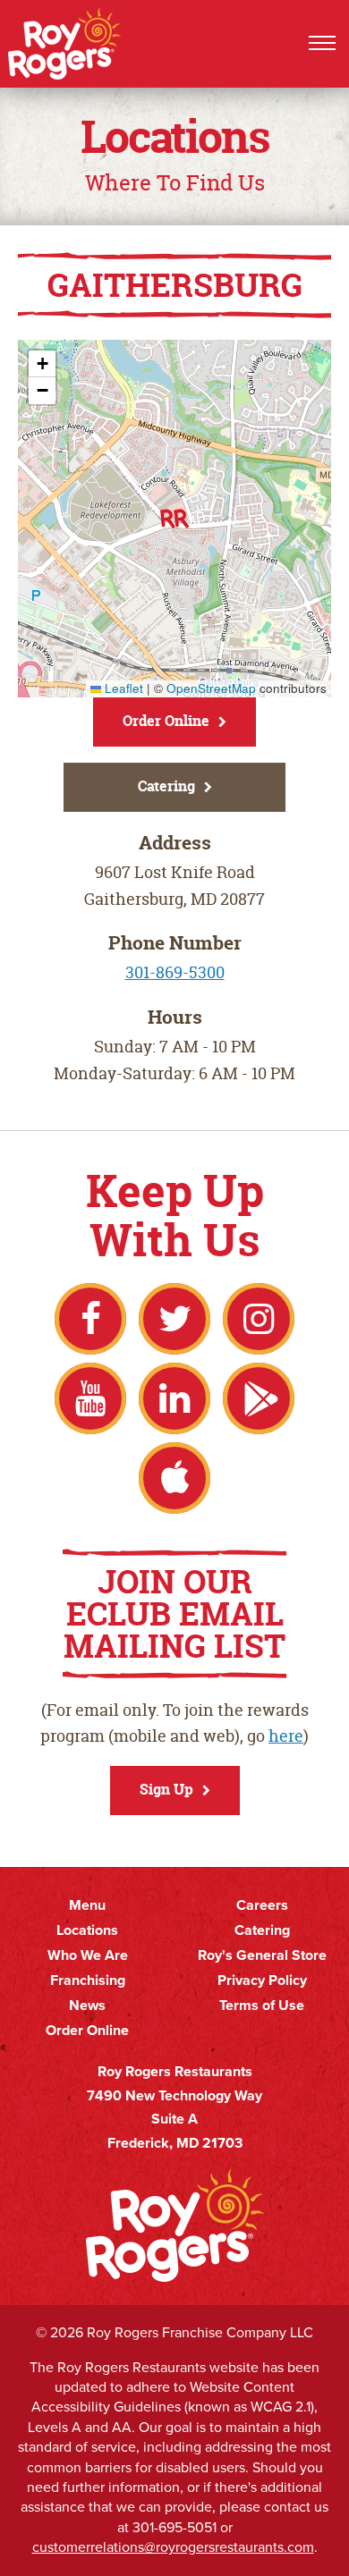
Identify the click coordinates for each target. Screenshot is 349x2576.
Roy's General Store (262, 1955)
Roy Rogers (65, 44)
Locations (87, 1930)
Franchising (88, 1981)
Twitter (174, 1319)
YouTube (90, 1398)
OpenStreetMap (211, 688)
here (286, 1736)
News (87, 2006)
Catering (166, 786)
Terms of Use (262, 2006)
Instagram (259, 1319)
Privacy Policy (262, 1981)
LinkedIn (174, 1398)
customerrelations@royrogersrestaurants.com (173, 2547)
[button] (174, 519)
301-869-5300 (175, 972)
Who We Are (88, 1955)
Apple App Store (174, 1478)
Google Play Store (259, 1398)
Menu (87, 1905)
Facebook (90, 1319)
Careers (262, 1905)
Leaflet (122, 688)
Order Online (166, 721)
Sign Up (166, 1789)
